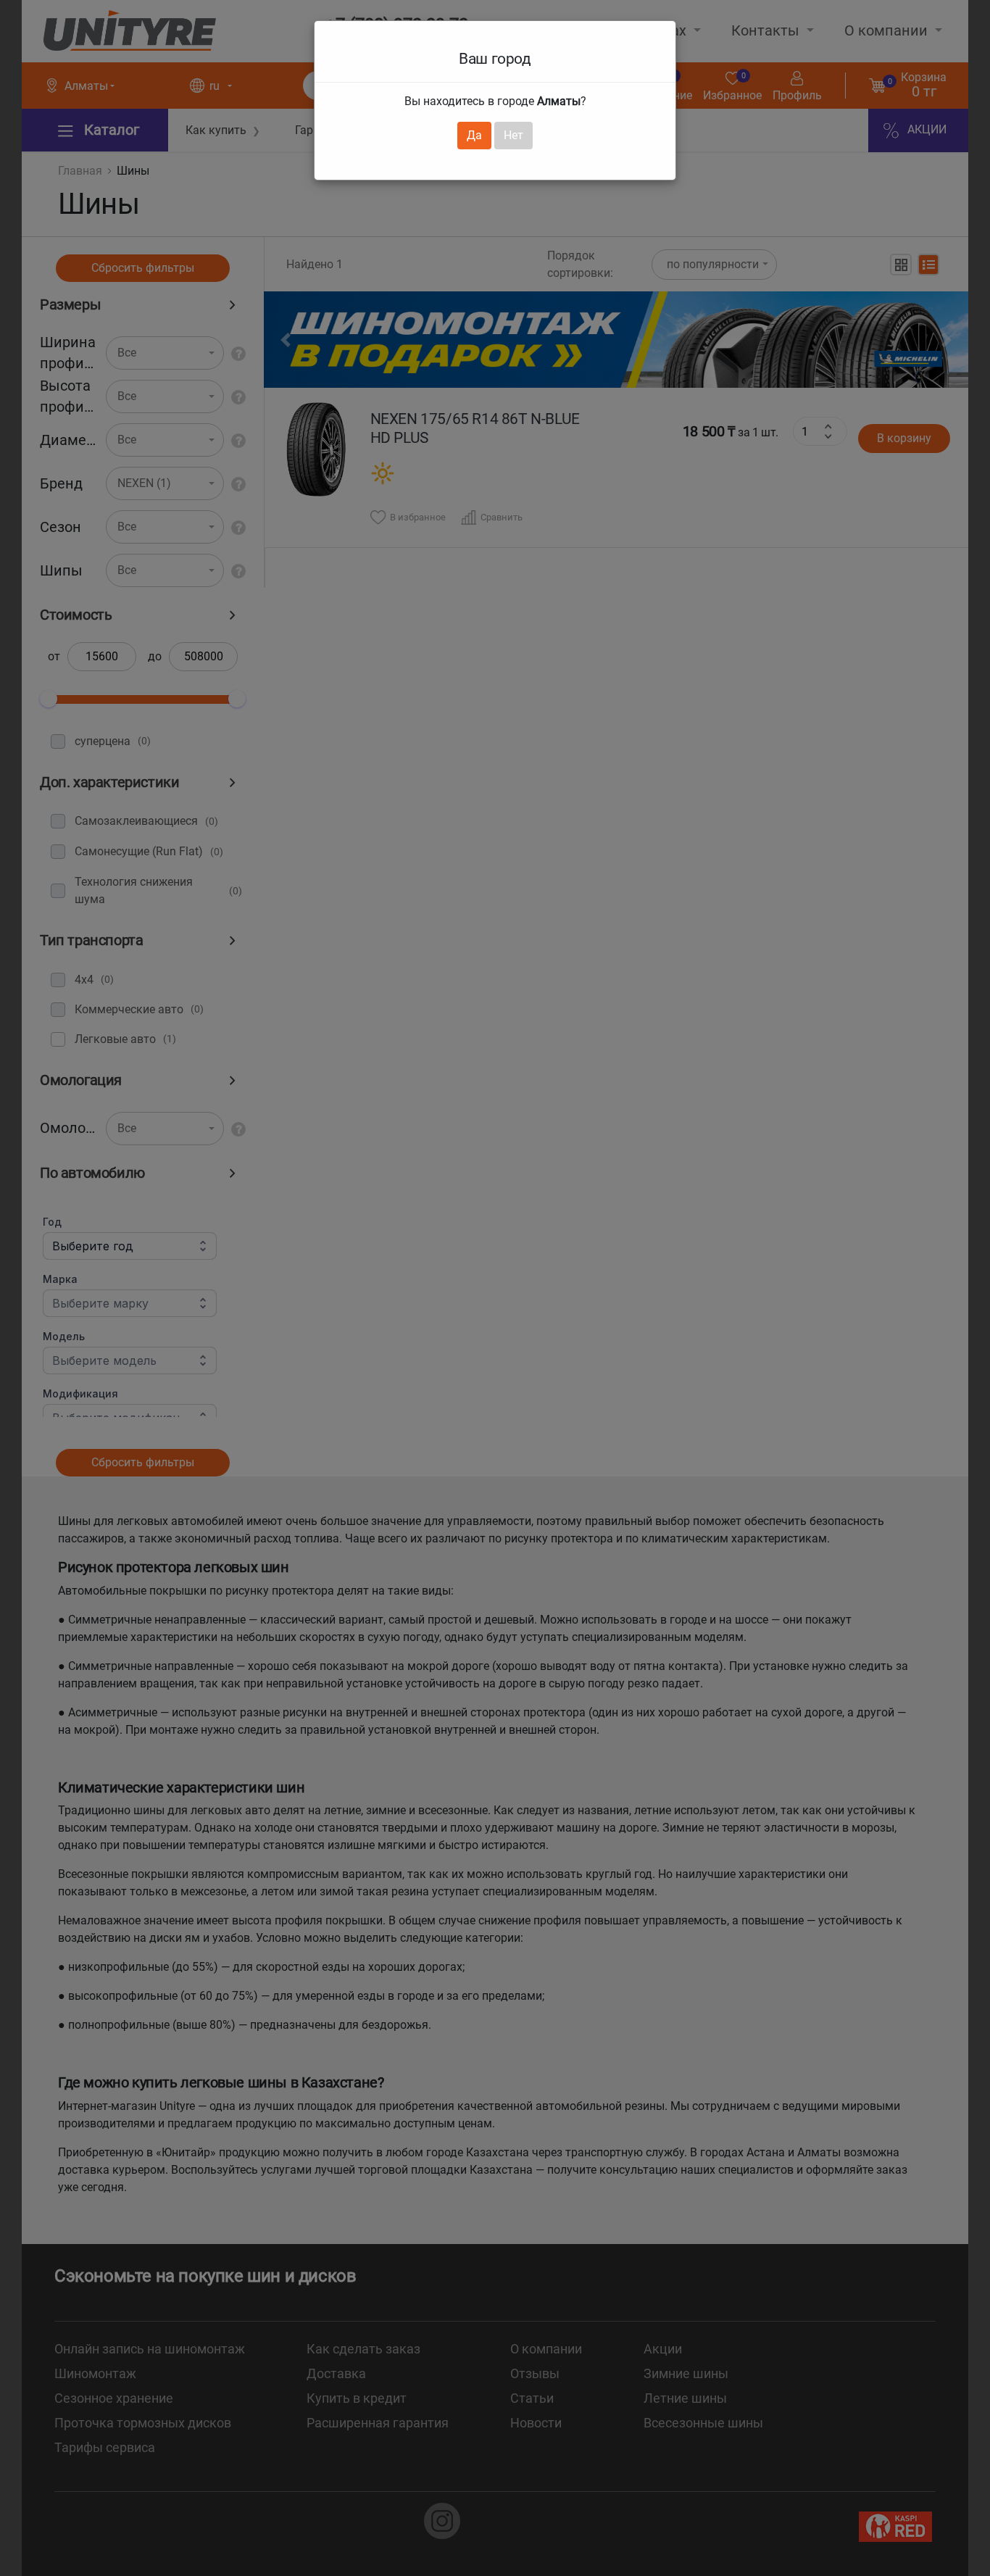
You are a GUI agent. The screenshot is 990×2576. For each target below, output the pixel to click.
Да (474, 135)
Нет (513, 135)
